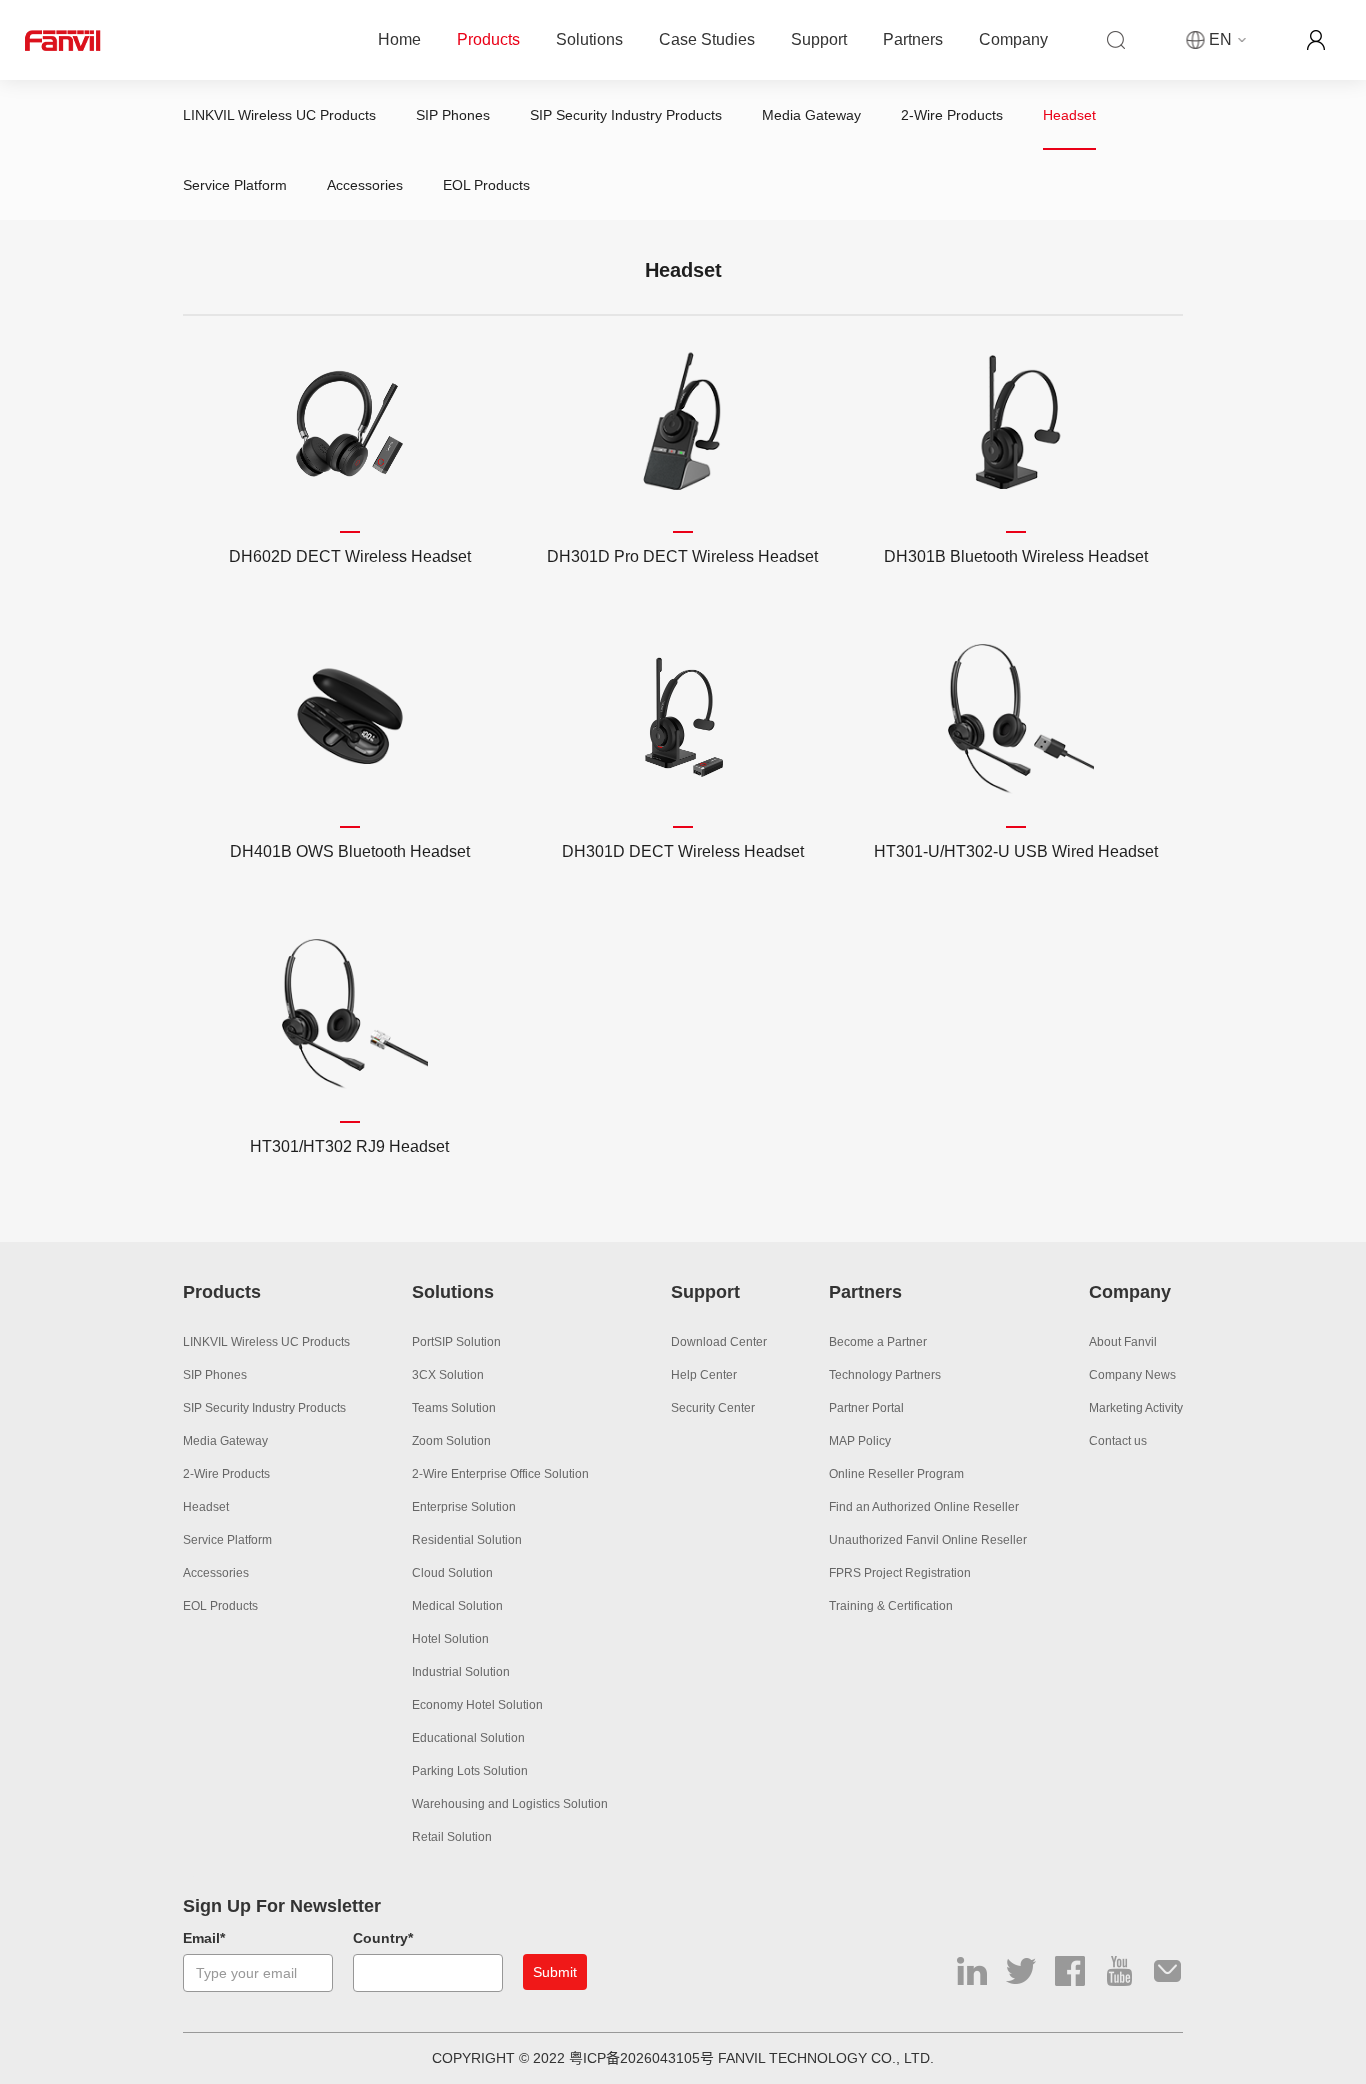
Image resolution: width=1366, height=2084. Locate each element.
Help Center (704, 1375)
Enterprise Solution (464, 1507)
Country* (383, 1938)
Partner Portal (866, 1408)
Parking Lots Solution (470, 1771)
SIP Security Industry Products (626, 115)
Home (399, 39)
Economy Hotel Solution (477, 1705)
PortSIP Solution (456, 1342)
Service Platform (235, 185)
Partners (913, 39)
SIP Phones (453, 115)
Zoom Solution (451, 1441)
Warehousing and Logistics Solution (510, 1804)
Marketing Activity (1136, 1408)
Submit (555, 1972)
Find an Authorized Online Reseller (924, 1507)
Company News (1132, 1375)
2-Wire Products (952, 115)
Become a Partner (878, 1342)
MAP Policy (860, 1441)
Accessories (365, 185)
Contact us (1118, 1441)
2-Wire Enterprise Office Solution (500, 1474)
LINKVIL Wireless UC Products (279, 115)
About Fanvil (1123, 1342)
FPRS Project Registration (900, 1573)
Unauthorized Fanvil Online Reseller (928, 1540)
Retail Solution (452, 1837)
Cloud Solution (452, 1573)
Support (819, 39)
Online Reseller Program (896, 1474)
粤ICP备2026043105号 (641, 2058)
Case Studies (707, 39)
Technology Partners (885, 1375)
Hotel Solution (450, 1639)
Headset (1069, 115)
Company (1013, 39)
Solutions (589, 39)
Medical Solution (457, 1606)
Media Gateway (811, 115)
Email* (204, 1938)
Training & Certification (891, 1606)
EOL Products (486, 185)
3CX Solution (448, 1375)
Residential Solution (467, 1540)
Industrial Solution (461, 1672)
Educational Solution (468, 1738)
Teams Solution (454, 1408)
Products (488, 39)
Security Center (713, 1408)
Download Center (719, 1342)
